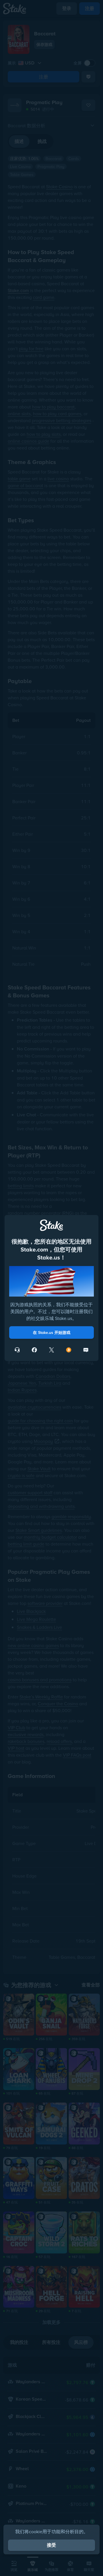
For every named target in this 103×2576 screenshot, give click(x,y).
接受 (51, 2545)
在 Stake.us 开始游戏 (52, 1332)
